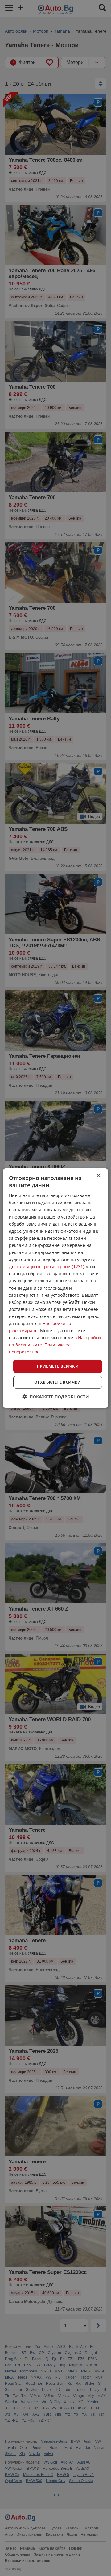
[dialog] (55, 1288)
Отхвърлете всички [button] (58, 1382)
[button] (56, 1397)
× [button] (98, 1175)
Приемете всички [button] (58, 1366)
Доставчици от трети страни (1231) (47, 1266)
